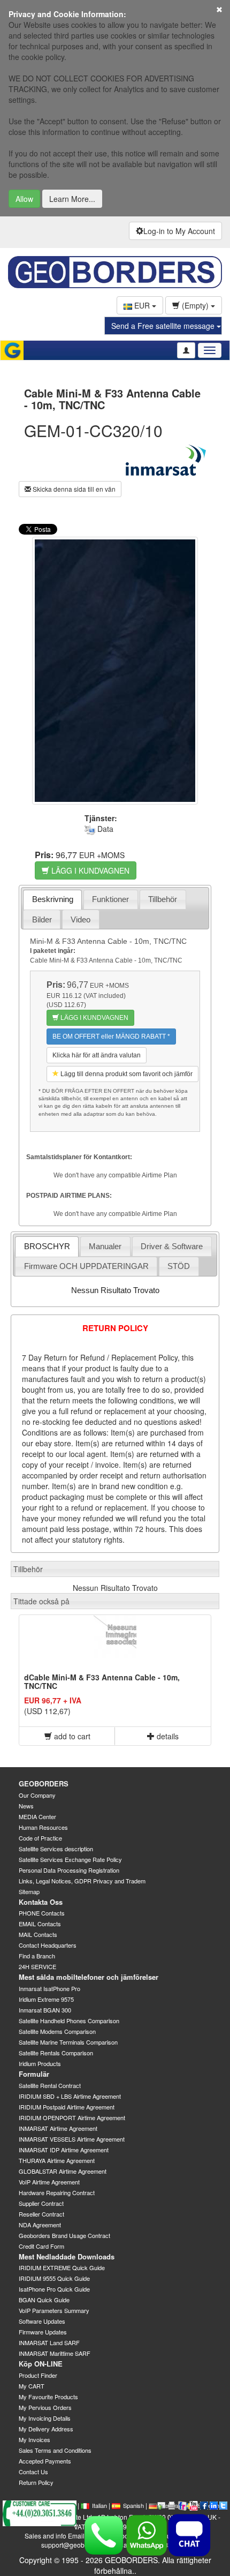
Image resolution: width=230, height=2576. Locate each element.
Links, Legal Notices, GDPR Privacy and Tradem (82, 1881)
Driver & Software (172, 1246)
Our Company (37, 1795)
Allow (24, 199)
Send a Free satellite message (164, 326)
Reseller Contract (41, 2214)
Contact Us (33, 2472)
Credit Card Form (41, 2246)
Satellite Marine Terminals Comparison (68, 2042)
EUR (142, 305)
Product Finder (38, 2375)
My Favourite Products (48, 2397)
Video (80, 919)
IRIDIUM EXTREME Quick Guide (62, 2267)
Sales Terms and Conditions (55, 2450)
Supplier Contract (41, 2203)
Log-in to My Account (179, 231)
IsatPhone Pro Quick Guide (54, 2289)
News (26, 1806)
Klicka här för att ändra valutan (97, 1055)
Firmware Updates (43, 2332)
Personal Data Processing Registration (69, 1870)
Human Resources (43, 1827)
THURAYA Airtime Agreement (57, 2160)
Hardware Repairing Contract (57, 2192)
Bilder (42, 919)
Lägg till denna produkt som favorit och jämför (126, 1074)
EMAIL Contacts (40, 1924)
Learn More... (72, 199)
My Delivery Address (46, 2429)
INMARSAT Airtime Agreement (58, 2128)
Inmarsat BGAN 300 (45, 2010)
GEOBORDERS (44, 1783)
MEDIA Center (37, 1816)
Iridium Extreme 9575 (46, 1999)
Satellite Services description (56, 1849)
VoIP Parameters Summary (54, 2310)
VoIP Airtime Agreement (49, 2182)
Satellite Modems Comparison (57, 2031)
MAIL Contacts (38, 1934)
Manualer (105, 1246)
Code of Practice (40, 1838)
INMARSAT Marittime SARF (55, 2353)
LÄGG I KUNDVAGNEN (89, 870)
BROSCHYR (47, 1246)
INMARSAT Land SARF (49, 2342)
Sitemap (29, 1891)
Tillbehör (163, 899)
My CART (32, 2386)
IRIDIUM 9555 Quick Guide (54, 2278)
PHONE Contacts (42, 1913)
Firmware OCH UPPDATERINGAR (86, 1266)
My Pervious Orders (45, 2407)
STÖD (179, 1266)
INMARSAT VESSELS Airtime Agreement (72, 2139)
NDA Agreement (40, 2225)
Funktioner (110, 899)
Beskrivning (53, 899)
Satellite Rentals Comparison (56, 2053)
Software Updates (42, 2321)
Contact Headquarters (48, 1945)
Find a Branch (37, 1956)
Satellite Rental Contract (50, 2085)
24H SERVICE (37, 1966)
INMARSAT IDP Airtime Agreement (64, 2150)
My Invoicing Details (45, 2418)
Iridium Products (40, 2063)
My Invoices (34, 2439)
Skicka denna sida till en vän (73, 489)
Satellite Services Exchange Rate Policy (70, 1859)
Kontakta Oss (41, 1902)
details (167, 1736)
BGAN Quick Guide (44, 2300)
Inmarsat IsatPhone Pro (49, 1988)
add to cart (71, 1736)
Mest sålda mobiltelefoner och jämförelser (89, 1977)
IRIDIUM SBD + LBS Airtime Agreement (70, 2096)
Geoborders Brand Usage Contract (64, 2235)
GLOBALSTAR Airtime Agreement (63, 2171)
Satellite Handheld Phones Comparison (69, 2021)
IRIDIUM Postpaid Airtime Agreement (67, 2107)
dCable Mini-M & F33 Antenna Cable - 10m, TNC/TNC (102, 1681)
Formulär (34, 2074)
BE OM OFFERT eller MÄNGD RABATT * (111, 1037)
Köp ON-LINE (41, 2364)
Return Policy (36, 2482)
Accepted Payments (45, 2461)
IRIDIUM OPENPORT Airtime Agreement (72, 2117)
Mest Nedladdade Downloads (67, 2256)
